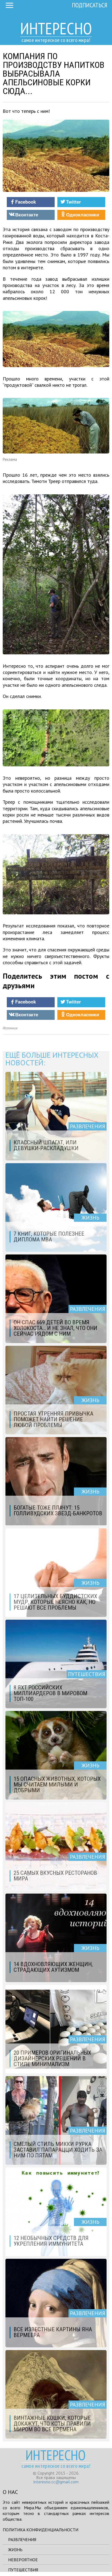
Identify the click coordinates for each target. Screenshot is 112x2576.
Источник (10, 1028)
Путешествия (23, 2570)
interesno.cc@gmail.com (56, 2482)
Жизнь (15, 2550)
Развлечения (22, 2539)
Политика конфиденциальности (41, 2530)
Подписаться (90, 5)
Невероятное (23, 2560)
